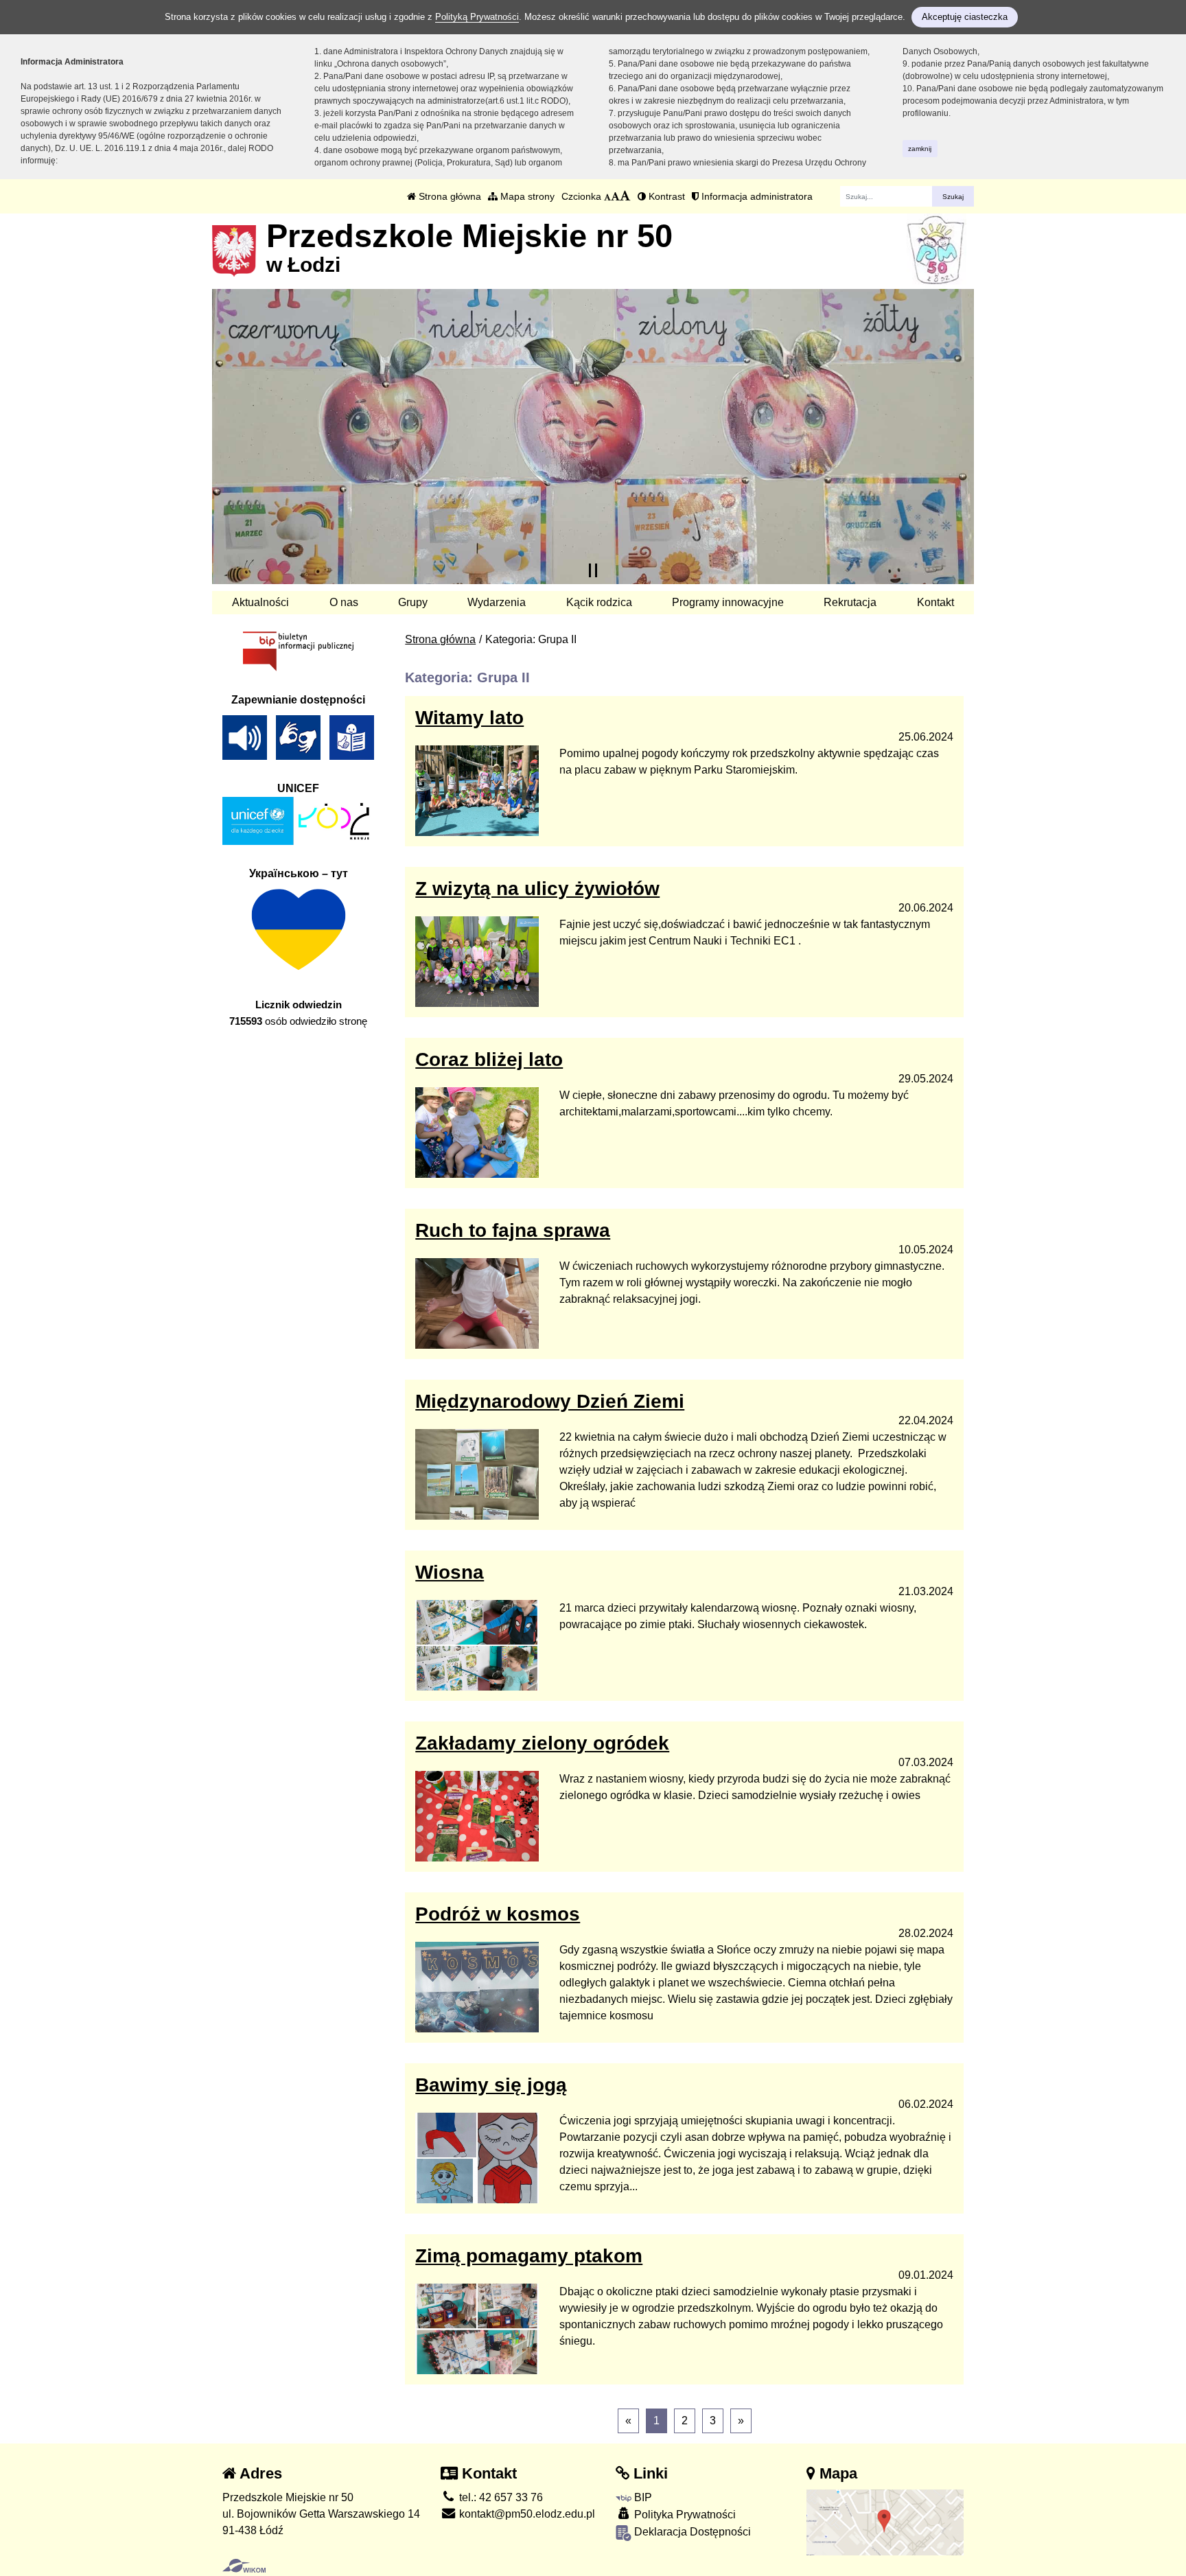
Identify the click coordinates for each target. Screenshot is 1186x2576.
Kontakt (935, 602)
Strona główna (449, 196)
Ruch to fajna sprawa (513, 1230)
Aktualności (260, 602)
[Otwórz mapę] (885, 2521)
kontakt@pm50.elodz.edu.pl (526, 2514)
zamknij (920, 149)
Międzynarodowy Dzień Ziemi (550, 1401)
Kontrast (665, 196)
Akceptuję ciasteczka (965, 17)
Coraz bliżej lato (489, 1059)
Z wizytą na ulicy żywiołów (537, 889)
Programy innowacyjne (728, 602)
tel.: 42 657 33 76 (500, 2497)
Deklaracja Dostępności (691, 2532)
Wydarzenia (497, 602)
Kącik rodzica (599, 602)
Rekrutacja (850, 602)
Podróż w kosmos (498, 1914)
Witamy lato (469, 718)
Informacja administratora (756, 196)
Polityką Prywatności (477, 17)
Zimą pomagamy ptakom (529, 2256)
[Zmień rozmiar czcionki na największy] (625, 196)
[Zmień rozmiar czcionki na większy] (615, 196)
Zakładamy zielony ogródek (542, 1743)
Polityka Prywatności (684, 2515)
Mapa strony (526, 196)
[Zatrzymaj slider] (593, 570)
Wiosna (450, 1572)
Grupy (413, 602)
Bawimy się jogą (491, 2085)
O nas (344, 602)
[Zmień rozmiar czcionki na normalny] (607, 196)
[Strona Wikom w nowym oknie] (244, 2566)
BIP (642, 2497)
